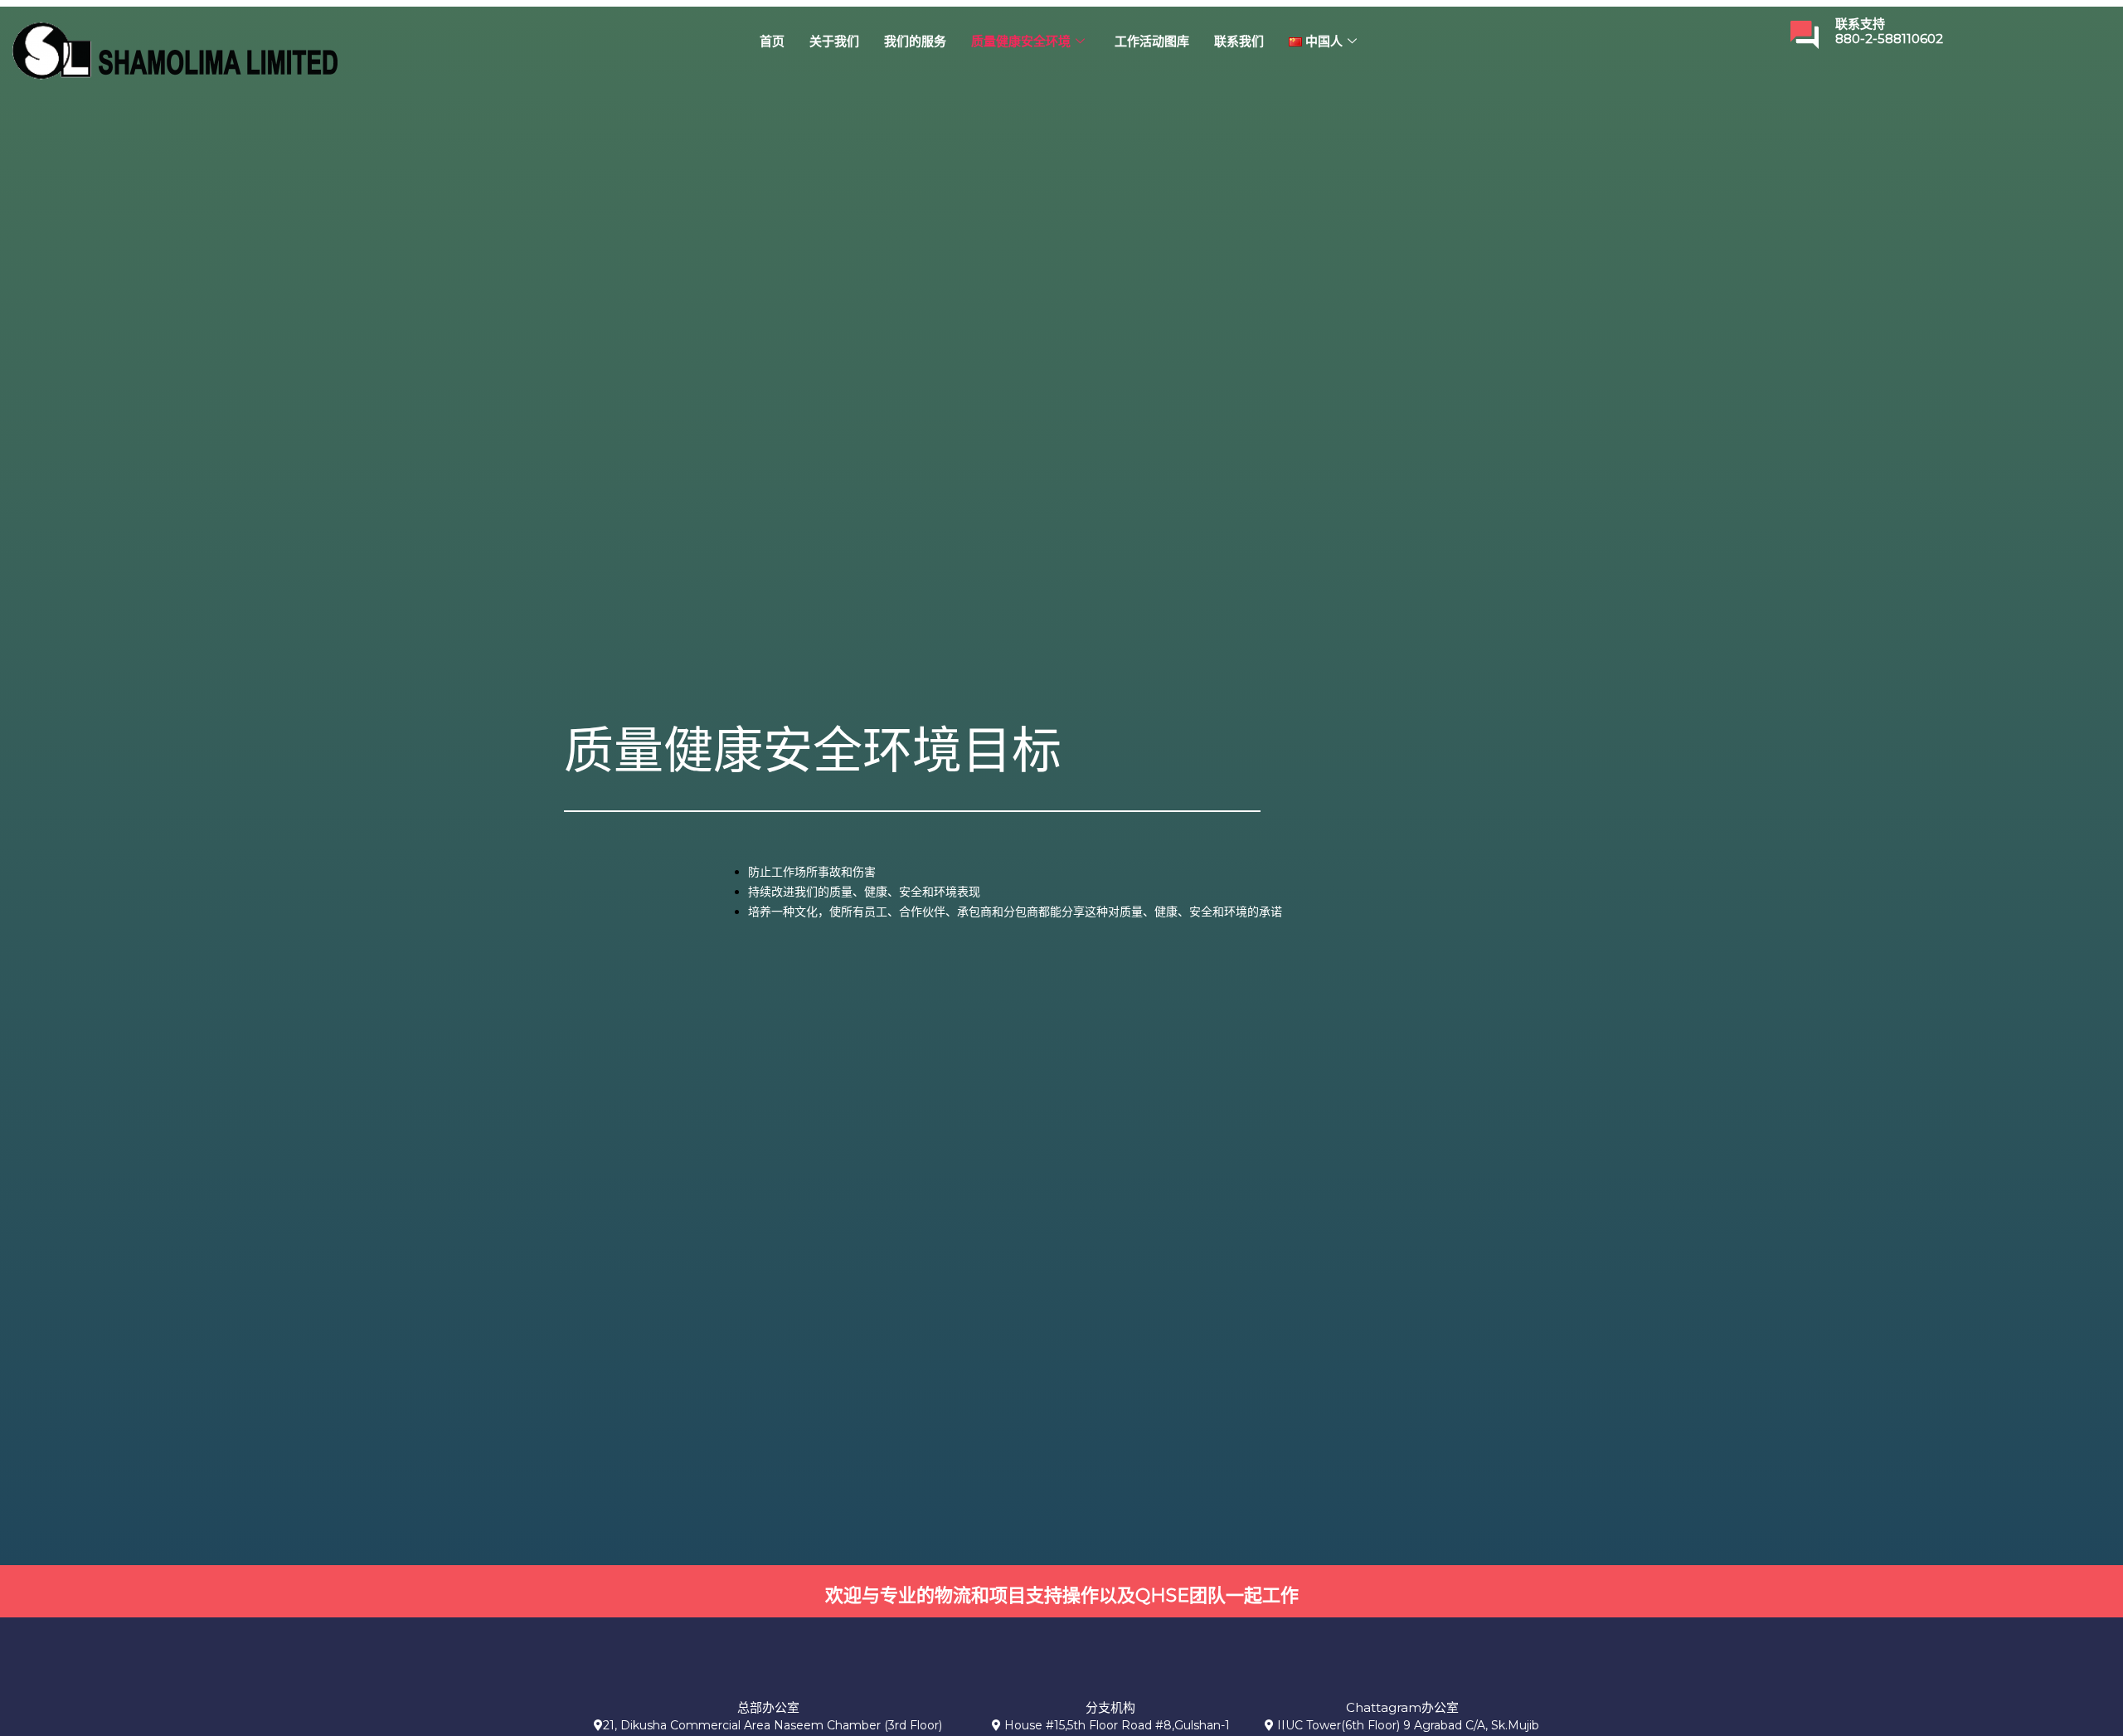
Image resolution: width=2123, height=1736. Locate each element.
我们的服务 (915, 41)
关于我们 (834, 41)
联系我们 (1239, 41)
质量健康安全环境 (1021, 41)
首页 (772, 41)
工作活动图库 (1152, 41)
